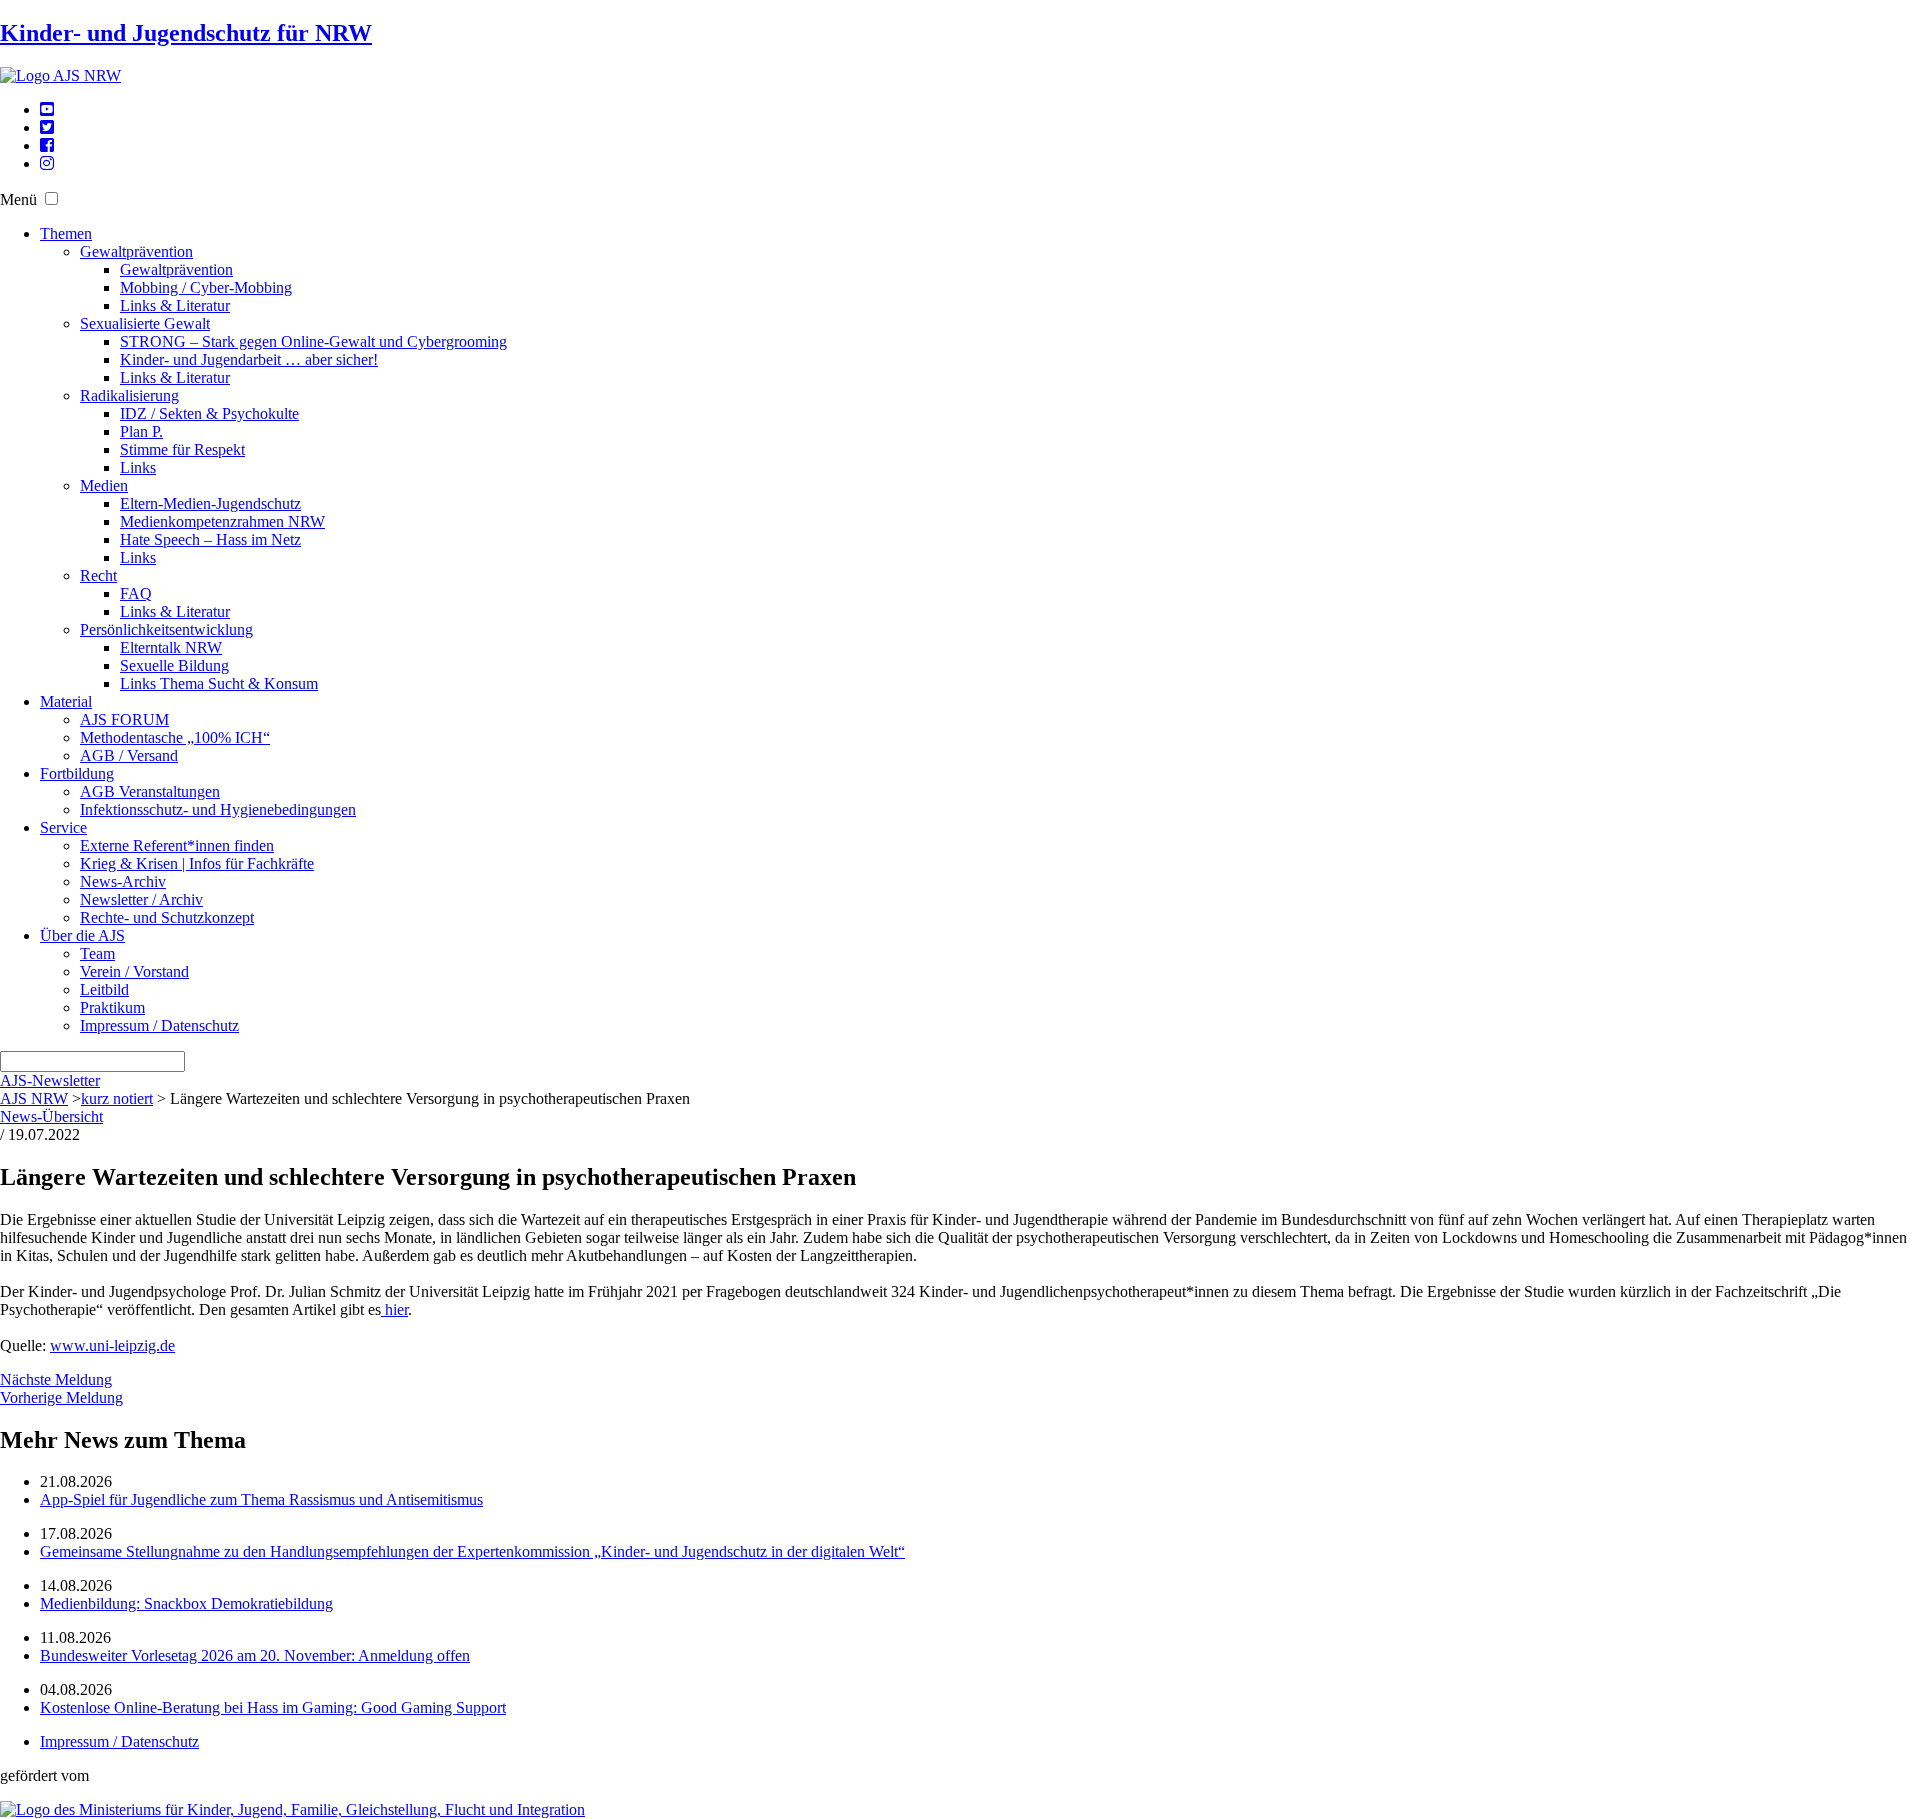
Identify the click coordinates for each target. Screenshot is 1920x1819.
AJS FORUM (124, 719)
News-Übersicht (51, 1116)
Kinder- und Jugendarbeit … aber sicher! (249, 359)
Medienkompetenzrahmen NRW (222, 521)
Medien (104, 485)
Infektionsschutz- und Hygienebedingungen (218, 809)
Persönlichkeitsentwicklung (166, 629)
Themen (66, 233)
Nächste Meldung (56, 1379)
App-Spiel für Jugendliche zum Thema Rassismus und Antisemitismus (261, 1499)
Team (97, 953)
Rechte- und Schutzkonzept (167, 917)
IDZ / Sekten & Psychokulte (209, 413)
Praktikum (112, 1007)
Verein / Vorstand (134, 971)
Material (66, 701)
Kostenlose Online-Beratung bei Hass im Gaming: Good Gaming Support (273, 1707)
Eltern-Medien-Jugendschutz (210, 503)
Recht (98, 575)
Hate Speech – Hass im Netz (210, 539)
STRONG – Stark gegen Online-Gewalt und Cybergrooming (313, 341)
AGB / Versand (129, 755)
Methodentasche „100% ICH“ (175, 737)
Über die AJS (82, 935)
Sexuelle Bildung (174, 665)
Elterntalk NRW (171, 647)
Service (63, 827)
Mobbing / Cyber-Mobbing (206, 287)
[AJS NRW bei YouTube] (47, 109)
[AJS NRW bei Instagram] (47, 163)
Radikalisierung (129, 395)
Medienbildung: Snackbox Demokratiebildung (186, 1603)
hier (394, 1309)
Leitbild (104, 989)
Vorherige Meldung (61, 1397)
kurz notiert (117, 1098)
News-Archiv (123, 881)
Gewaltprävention (136, 251)
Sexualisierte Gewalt (145, 323)
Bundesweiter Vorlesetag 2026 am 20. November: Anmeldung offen (255, 1655)
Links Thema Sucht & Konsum (219, 683)
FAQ (136, 593)
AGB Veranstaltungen (150, 791)
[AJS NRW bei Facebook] (47, 145)
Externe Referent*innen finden (177, 845)
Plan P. (141, 431)
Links (138, 467)
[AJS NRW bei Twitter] (47, 127)
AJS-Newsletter (50, 1080)
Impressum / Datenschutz (159, 1025)
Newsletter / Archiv (141, 899)
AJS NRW (34, 1098)
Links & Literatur (175, 305)
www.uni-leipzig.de (112, 1345)
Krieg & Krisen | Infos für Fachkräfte (197, 863)
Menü (18, 199)
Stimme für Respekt (182, 449)
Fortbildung (77, 773)
